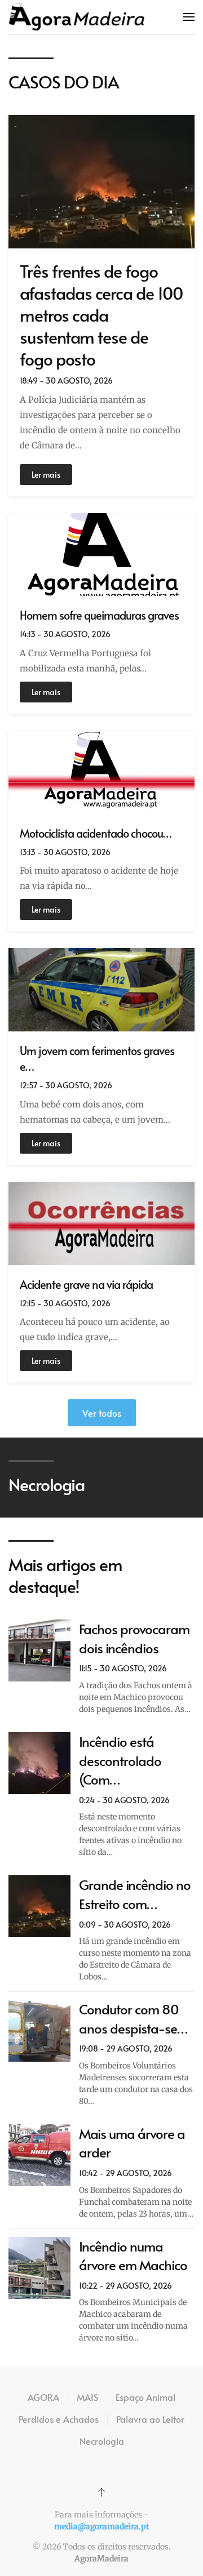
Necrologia (102, 2441)
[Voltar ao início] (77, 17)
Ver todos (102, 1413)
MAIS (87, 2397)
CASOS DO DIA (64, 81)
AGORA (43, 2397)
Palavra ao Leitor (150, 2419)
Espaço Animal (145, 2397)
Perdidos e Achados (59, 2419)
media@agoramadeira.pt (101, 2526)
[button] (189, 17)
